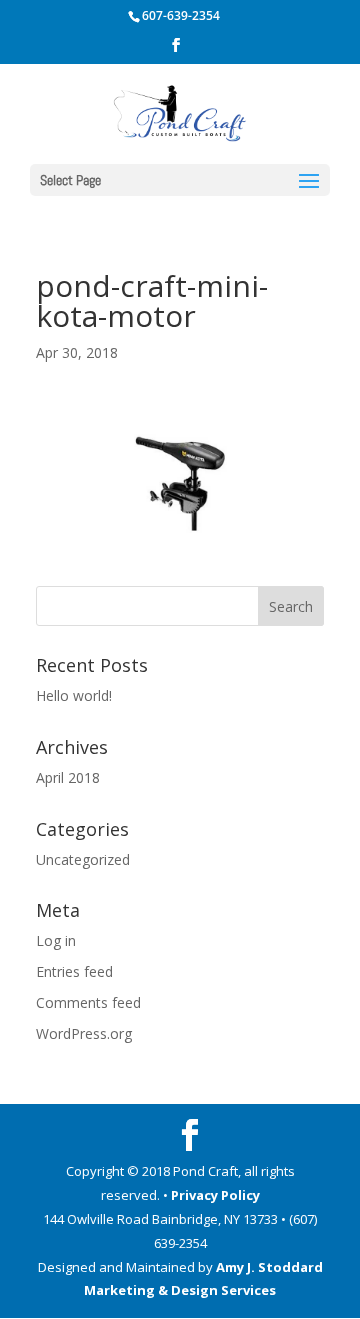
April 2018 (68, 777)
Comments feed (88, 1002)
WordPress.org (84, 1033)
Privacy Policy (215, 1195)
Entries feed (74, 971)
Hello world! (74, 695)
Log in (56, 940)
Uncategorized (83, 859)
